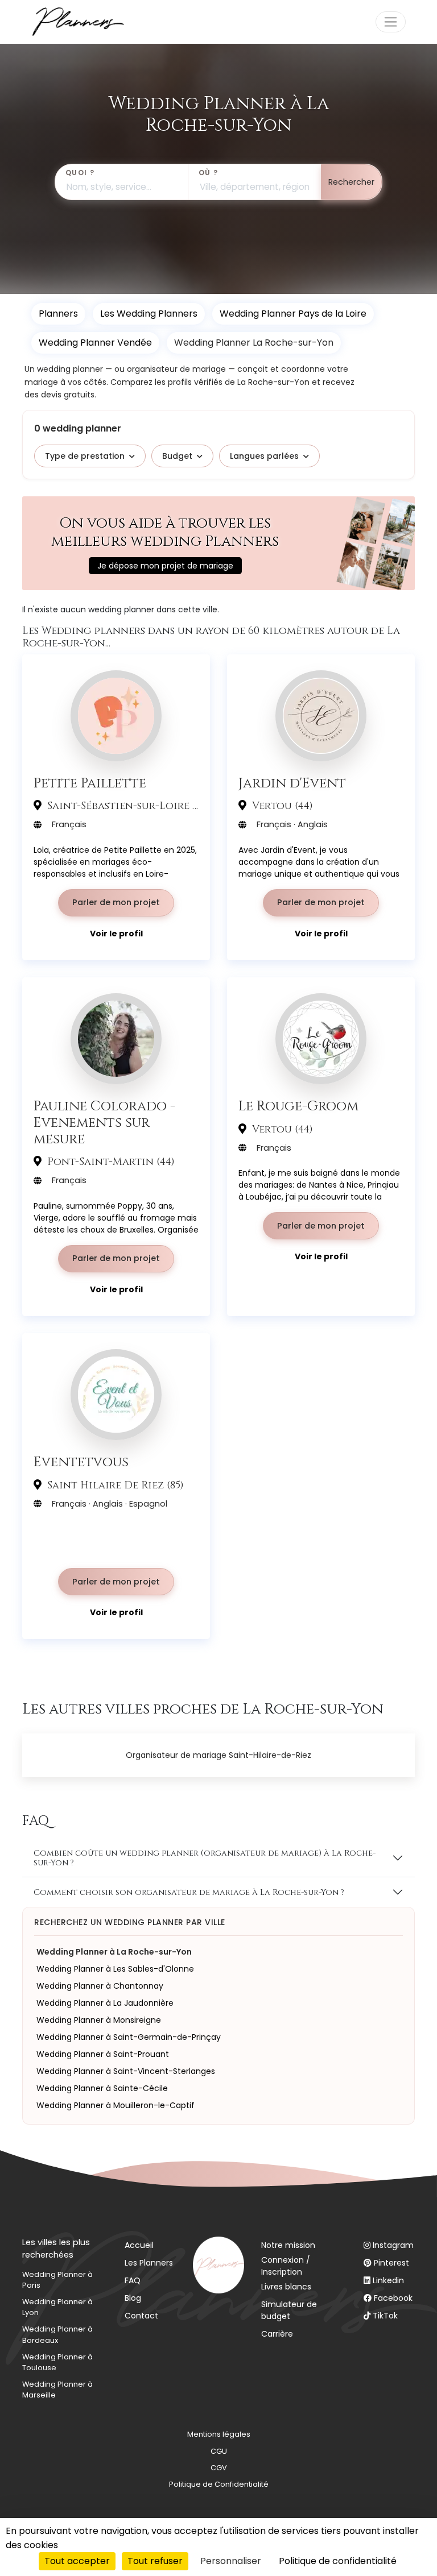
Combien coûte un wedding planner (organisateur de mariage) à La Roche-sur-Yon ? (205, 1858)
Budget (177, 456)
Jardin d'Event (292, 783)
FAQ (133, 2280)
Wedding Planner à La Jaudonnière (105, 2003)
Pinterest (391, 2263)
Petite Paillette (90, 783)
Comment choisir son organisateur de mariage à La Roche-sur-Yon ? (189, 1892)
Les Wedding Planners (149, 314)
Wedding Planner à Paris (57, 2280)
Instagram (393, 2245)
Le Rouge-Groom (298, 1106)
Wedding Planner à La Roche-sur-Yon (114, 1952)
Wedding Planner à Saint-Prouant (103, 2054)
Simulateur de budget (289, 2310)
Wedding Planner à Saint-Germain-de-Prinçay (129, 2037)
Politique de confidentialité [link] (338, 2561)
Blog (133, 2298)
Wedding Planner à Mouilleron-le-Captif (116, 2105)
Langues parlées (264, 456)
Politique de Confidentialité (219, 2484)
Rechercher (351, 182)
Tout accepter (77, 2561)
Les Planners (149, 2263)
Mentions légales (219, 2434)
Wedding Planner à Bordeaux (57, 2334)
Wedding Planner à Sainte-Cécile (102, 2088)
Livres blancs (286, 2287)
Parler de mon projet (116, 902)
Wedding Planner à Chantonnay (100, 1986)
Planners (58, 314)
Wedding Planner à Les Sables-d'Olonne (115, 1969)
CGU (219, 2451)
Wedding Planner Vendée (95, 343)
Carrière (277, 2334)
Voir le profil (116, 934)
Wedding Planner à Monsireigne (99, 2020)
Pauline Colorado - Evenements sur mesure (104, 1122)
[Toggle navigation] (391, 22)
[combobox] (121, 182)
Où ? (209, 173)
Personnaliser (231, 2561)
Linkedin (388, 2280)
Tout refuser (155, 2561)
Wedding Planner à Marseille (57, 2390)
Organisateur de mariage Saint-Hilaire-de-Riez (218, 1755)
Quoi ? (80, 173)
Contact (141, 2316)
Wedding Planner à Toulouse (57, 2362)
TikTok (385, 2316)
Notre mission (288, 2245)
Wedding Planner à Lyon (57, 2307)
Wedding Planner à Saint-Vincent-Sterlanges (126, 2071)
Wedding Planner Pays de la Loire (293, 314)
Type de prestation (85, 456)
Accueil (139, 2245)
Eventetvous (81, 1462)
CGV (219, 2468)
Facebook (393, 2298)
